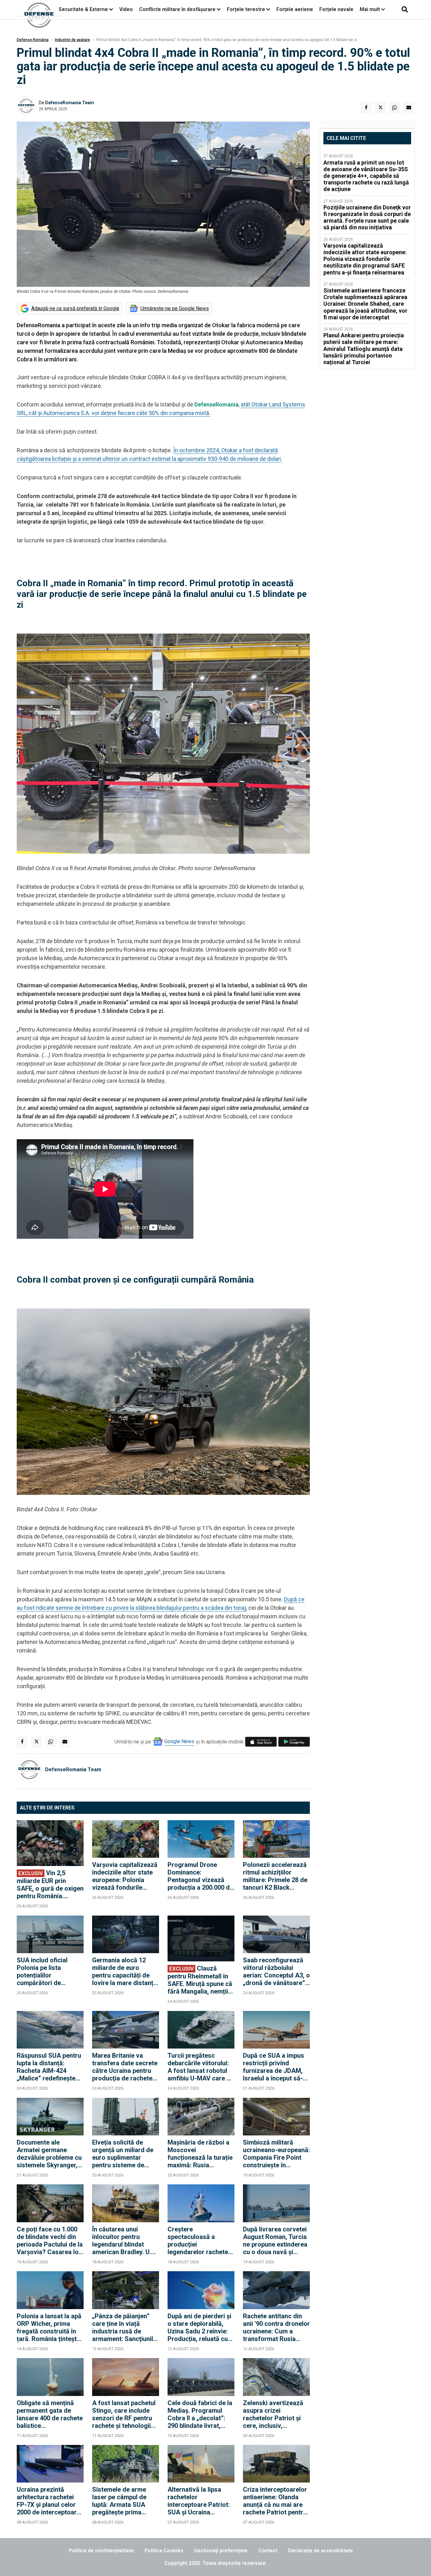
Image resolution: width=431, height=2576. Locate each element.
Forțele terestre (246, 9)
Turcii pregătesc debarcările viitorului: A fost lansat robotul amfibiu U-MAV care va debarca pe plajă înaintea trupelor (201, 2067)
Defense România (33, 40)
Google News (179, 1741)
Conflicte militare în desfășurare (177, 9)
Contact (268, 2551)
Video (126, 9)
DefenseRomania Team (70, 103)
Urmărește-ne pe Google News (175, 308)
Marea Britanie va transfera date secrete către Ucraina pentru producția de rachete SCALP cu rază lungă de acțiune (125, 2067)
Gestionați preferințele (221, 2551)
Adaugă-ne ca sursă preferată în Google (75, 308)
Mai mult (370, 9)
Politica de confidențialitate (101, 2551)
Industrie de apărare (72, 40)
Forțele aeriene (295, 9)
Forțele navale (336, 9)
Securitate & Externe (83, 9)
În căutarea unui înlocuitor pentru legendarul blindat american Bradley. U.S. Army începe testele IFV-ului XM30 (124, 2241)
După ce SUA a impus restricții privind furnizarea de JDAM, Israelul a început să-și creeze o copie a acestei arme (275, 2067)
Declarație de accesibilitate (321, 2551)
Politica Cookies (164, 2551)
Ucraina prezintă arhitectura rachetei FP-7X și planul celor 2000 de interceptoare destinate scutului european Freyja (48, 2501)
